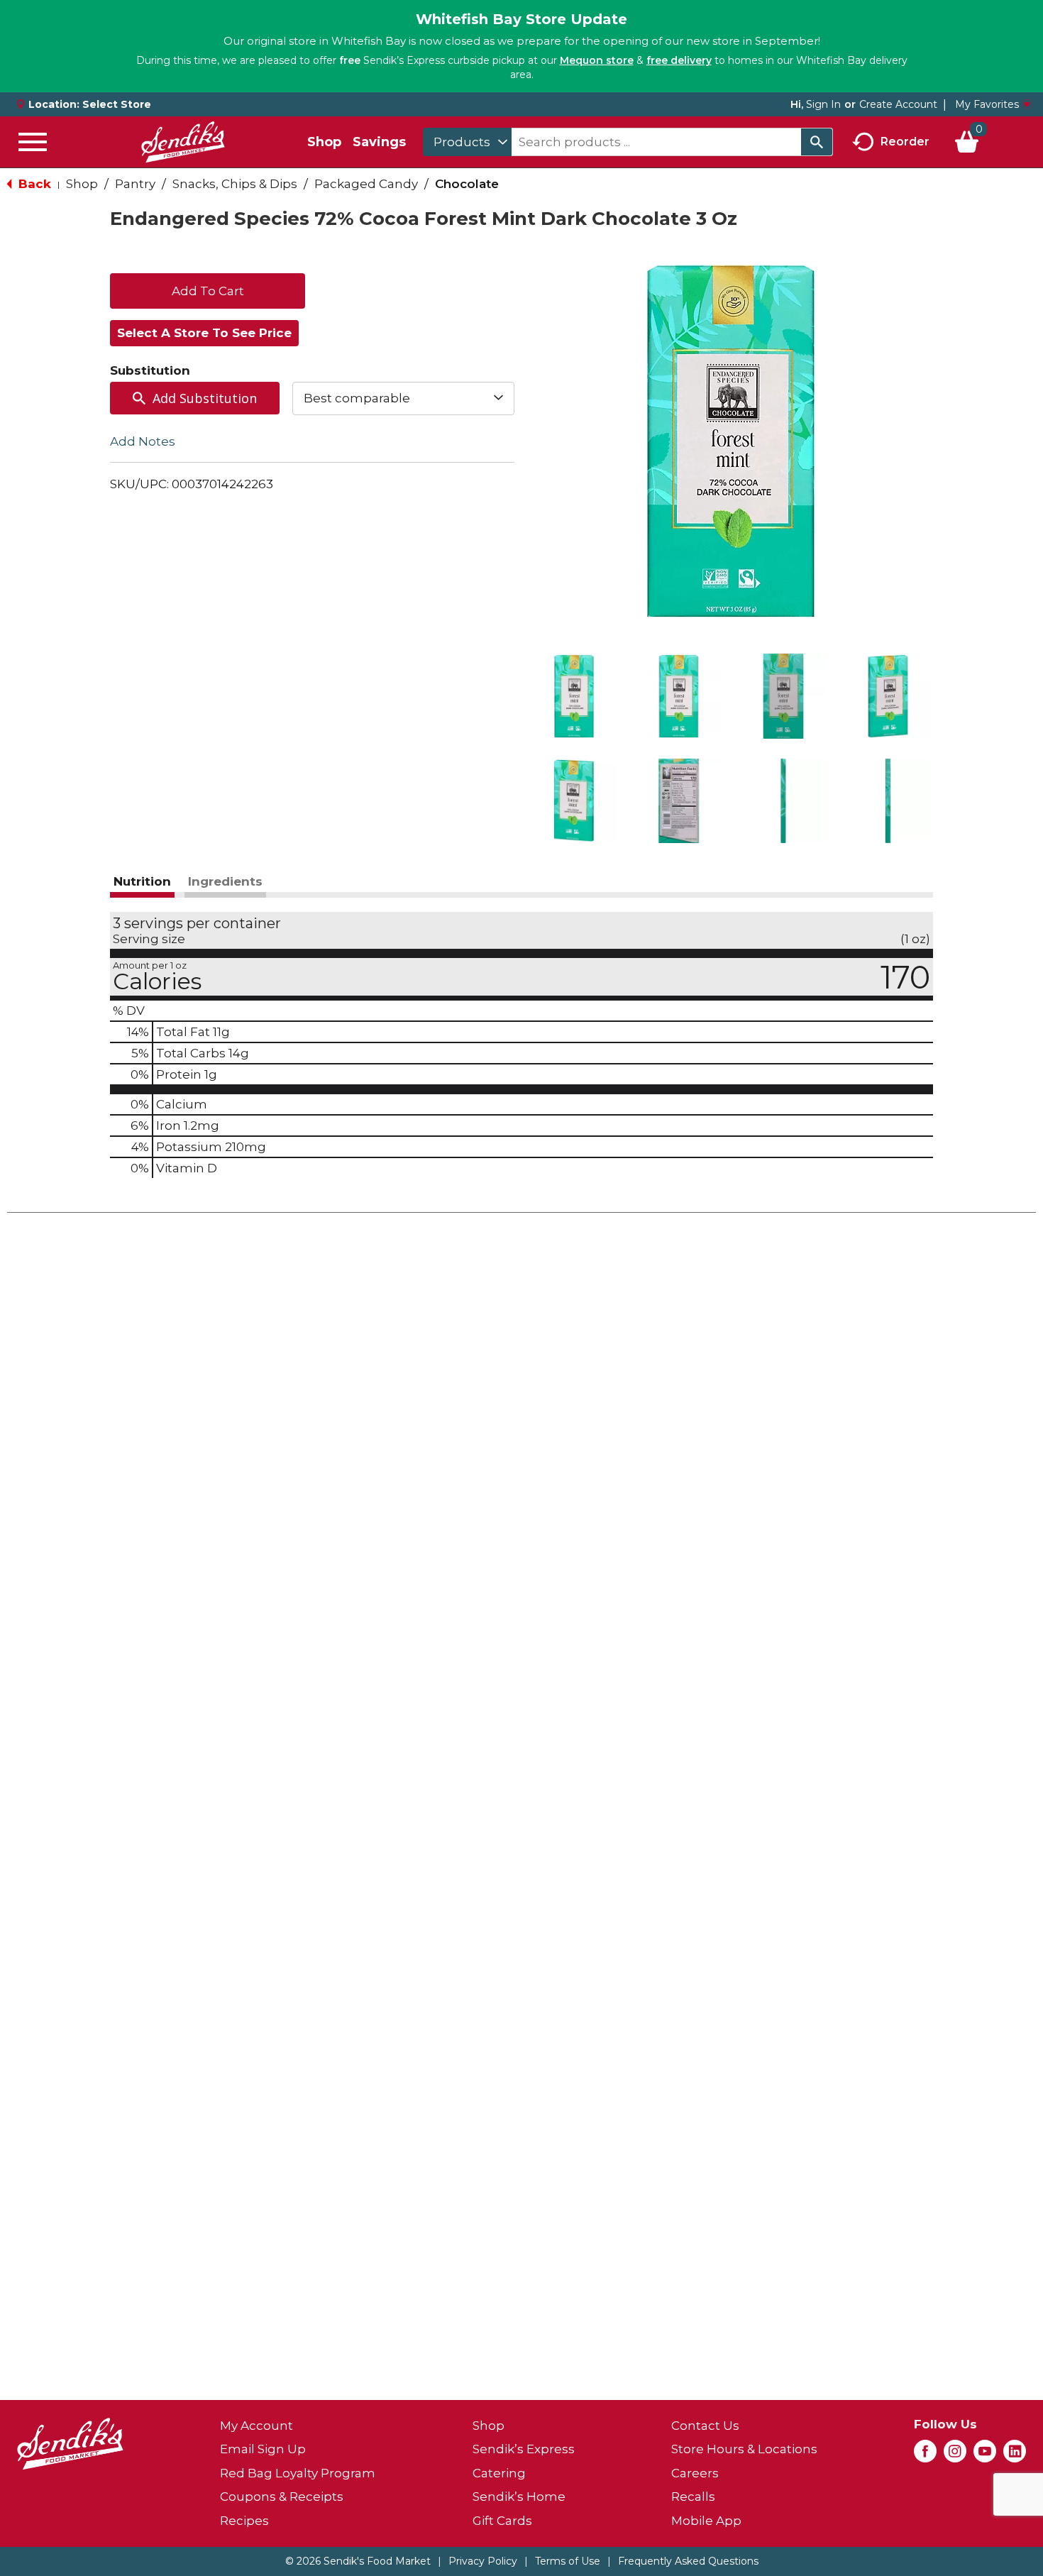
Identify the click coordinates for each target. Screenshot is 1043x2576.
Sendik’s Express (524, 2449)
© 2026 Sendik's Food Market (358, 2561)
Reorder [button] (905, 141)
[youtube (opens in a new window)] (985, 2455)
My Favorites (987, 104)
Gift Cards (502, 2521)
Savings (379, 142)
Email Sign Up (263, 2449)
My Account (256, 2426)
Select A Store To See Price (204, 333)
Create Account (898, 104)
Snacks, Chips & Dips (235, 184)
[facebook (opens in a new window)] (925, 2455)
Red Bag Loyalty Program (298, 2473)
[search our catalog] (817, 142)
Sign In (823, 104)
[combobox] (467, 142)
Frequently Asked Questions (688, 2561)
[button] (574, 696)
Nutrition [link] (142, 881)
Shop (324, 142)
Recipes (244, 2521)
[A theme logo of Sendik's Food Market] (183, 142)
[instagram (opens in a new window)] (955, 2455)
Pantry (135, 184)
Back (33, 184)
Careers (695, 2473)
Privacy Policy (483, 2561)
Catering (499, 2473)
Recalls (693, 2497)
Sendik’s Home (519, 2497)
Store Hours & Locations (744, 2449)
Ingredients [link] (225, 881)
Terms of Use (568, 2561)
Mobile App (706, 2521)
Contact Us (705, 2426)
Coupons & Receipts (282, 2497)
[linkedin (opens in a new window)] (1015, 2455)
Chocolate (467, 184)
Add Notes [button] (143, 441)
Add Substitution (205, 398)
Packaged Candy (366, 184)
